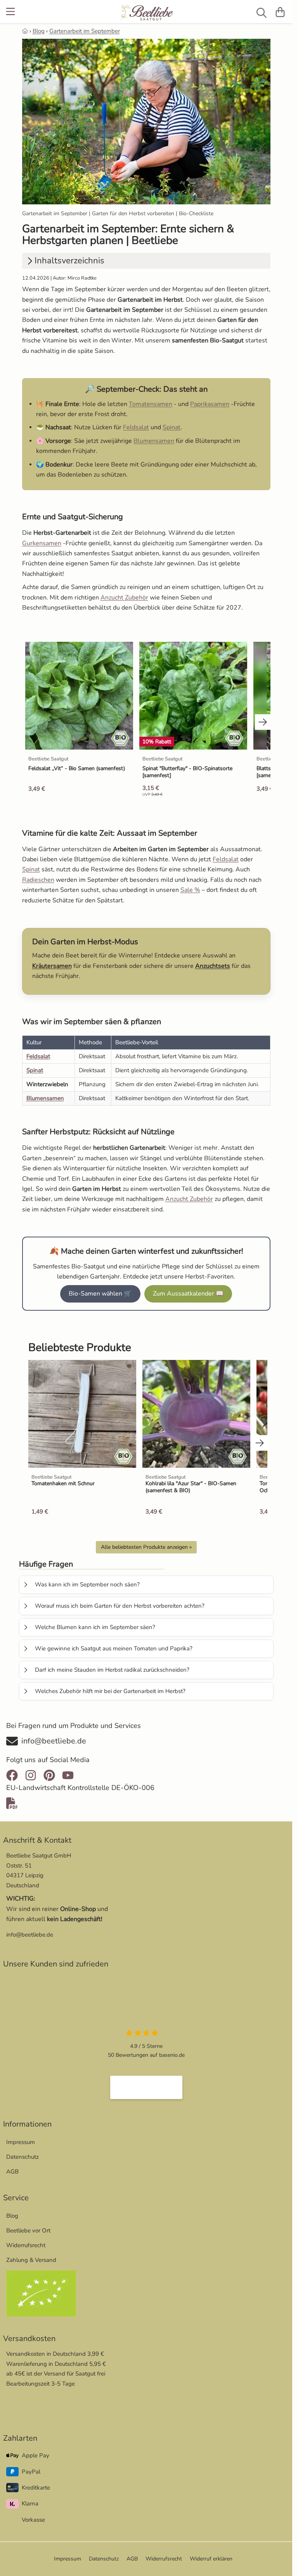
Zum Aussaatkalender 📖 (188, 1294)
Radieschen (38, 880)
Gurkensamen (42, 543)
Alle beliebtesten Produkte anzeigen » (146, 1547)
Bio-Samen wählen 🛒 (100, 1294)
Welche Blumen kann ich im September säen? (95, 1627)
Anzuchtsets (213, 966)
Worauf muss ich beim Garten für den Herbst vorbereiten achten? (120, 1606)
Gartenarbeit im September (85, 31)
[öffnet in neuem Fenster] (146, 2087)
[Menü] (11, 12)
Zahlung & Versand (31, 2260)
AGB (12, 2172)
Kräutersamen (52, 966)
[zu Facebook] (14, 1775)
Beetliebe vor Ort (28, 2230)
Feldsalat (136, 427)
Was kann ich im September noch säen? (87, 1584)
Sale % (190, 890)
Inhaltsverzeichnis (69, 261)
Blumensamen (154, 441)
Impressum (21, 2142)
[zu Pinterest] (49, 1775)
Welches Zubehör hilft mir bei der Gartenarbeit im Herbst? (110, 1691)
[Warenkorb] (280, 12)
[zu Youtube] (68, 1775)
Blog (39, 31)
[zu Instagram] (31, 1775)
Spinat (172, 427)
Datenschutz (23, 2157)
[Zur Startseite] (146, 13)
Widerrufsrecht (26, 2245)
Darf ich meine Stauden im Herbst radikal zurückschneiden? (112, 1670)
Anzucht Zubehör (124, 598)
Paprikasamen (210, 404)
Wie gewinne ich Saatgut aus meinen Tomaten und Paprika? (114, 1648)
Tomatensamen (151, 404)
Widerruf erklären (211, 2559)
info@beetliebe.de (30, 1935)
